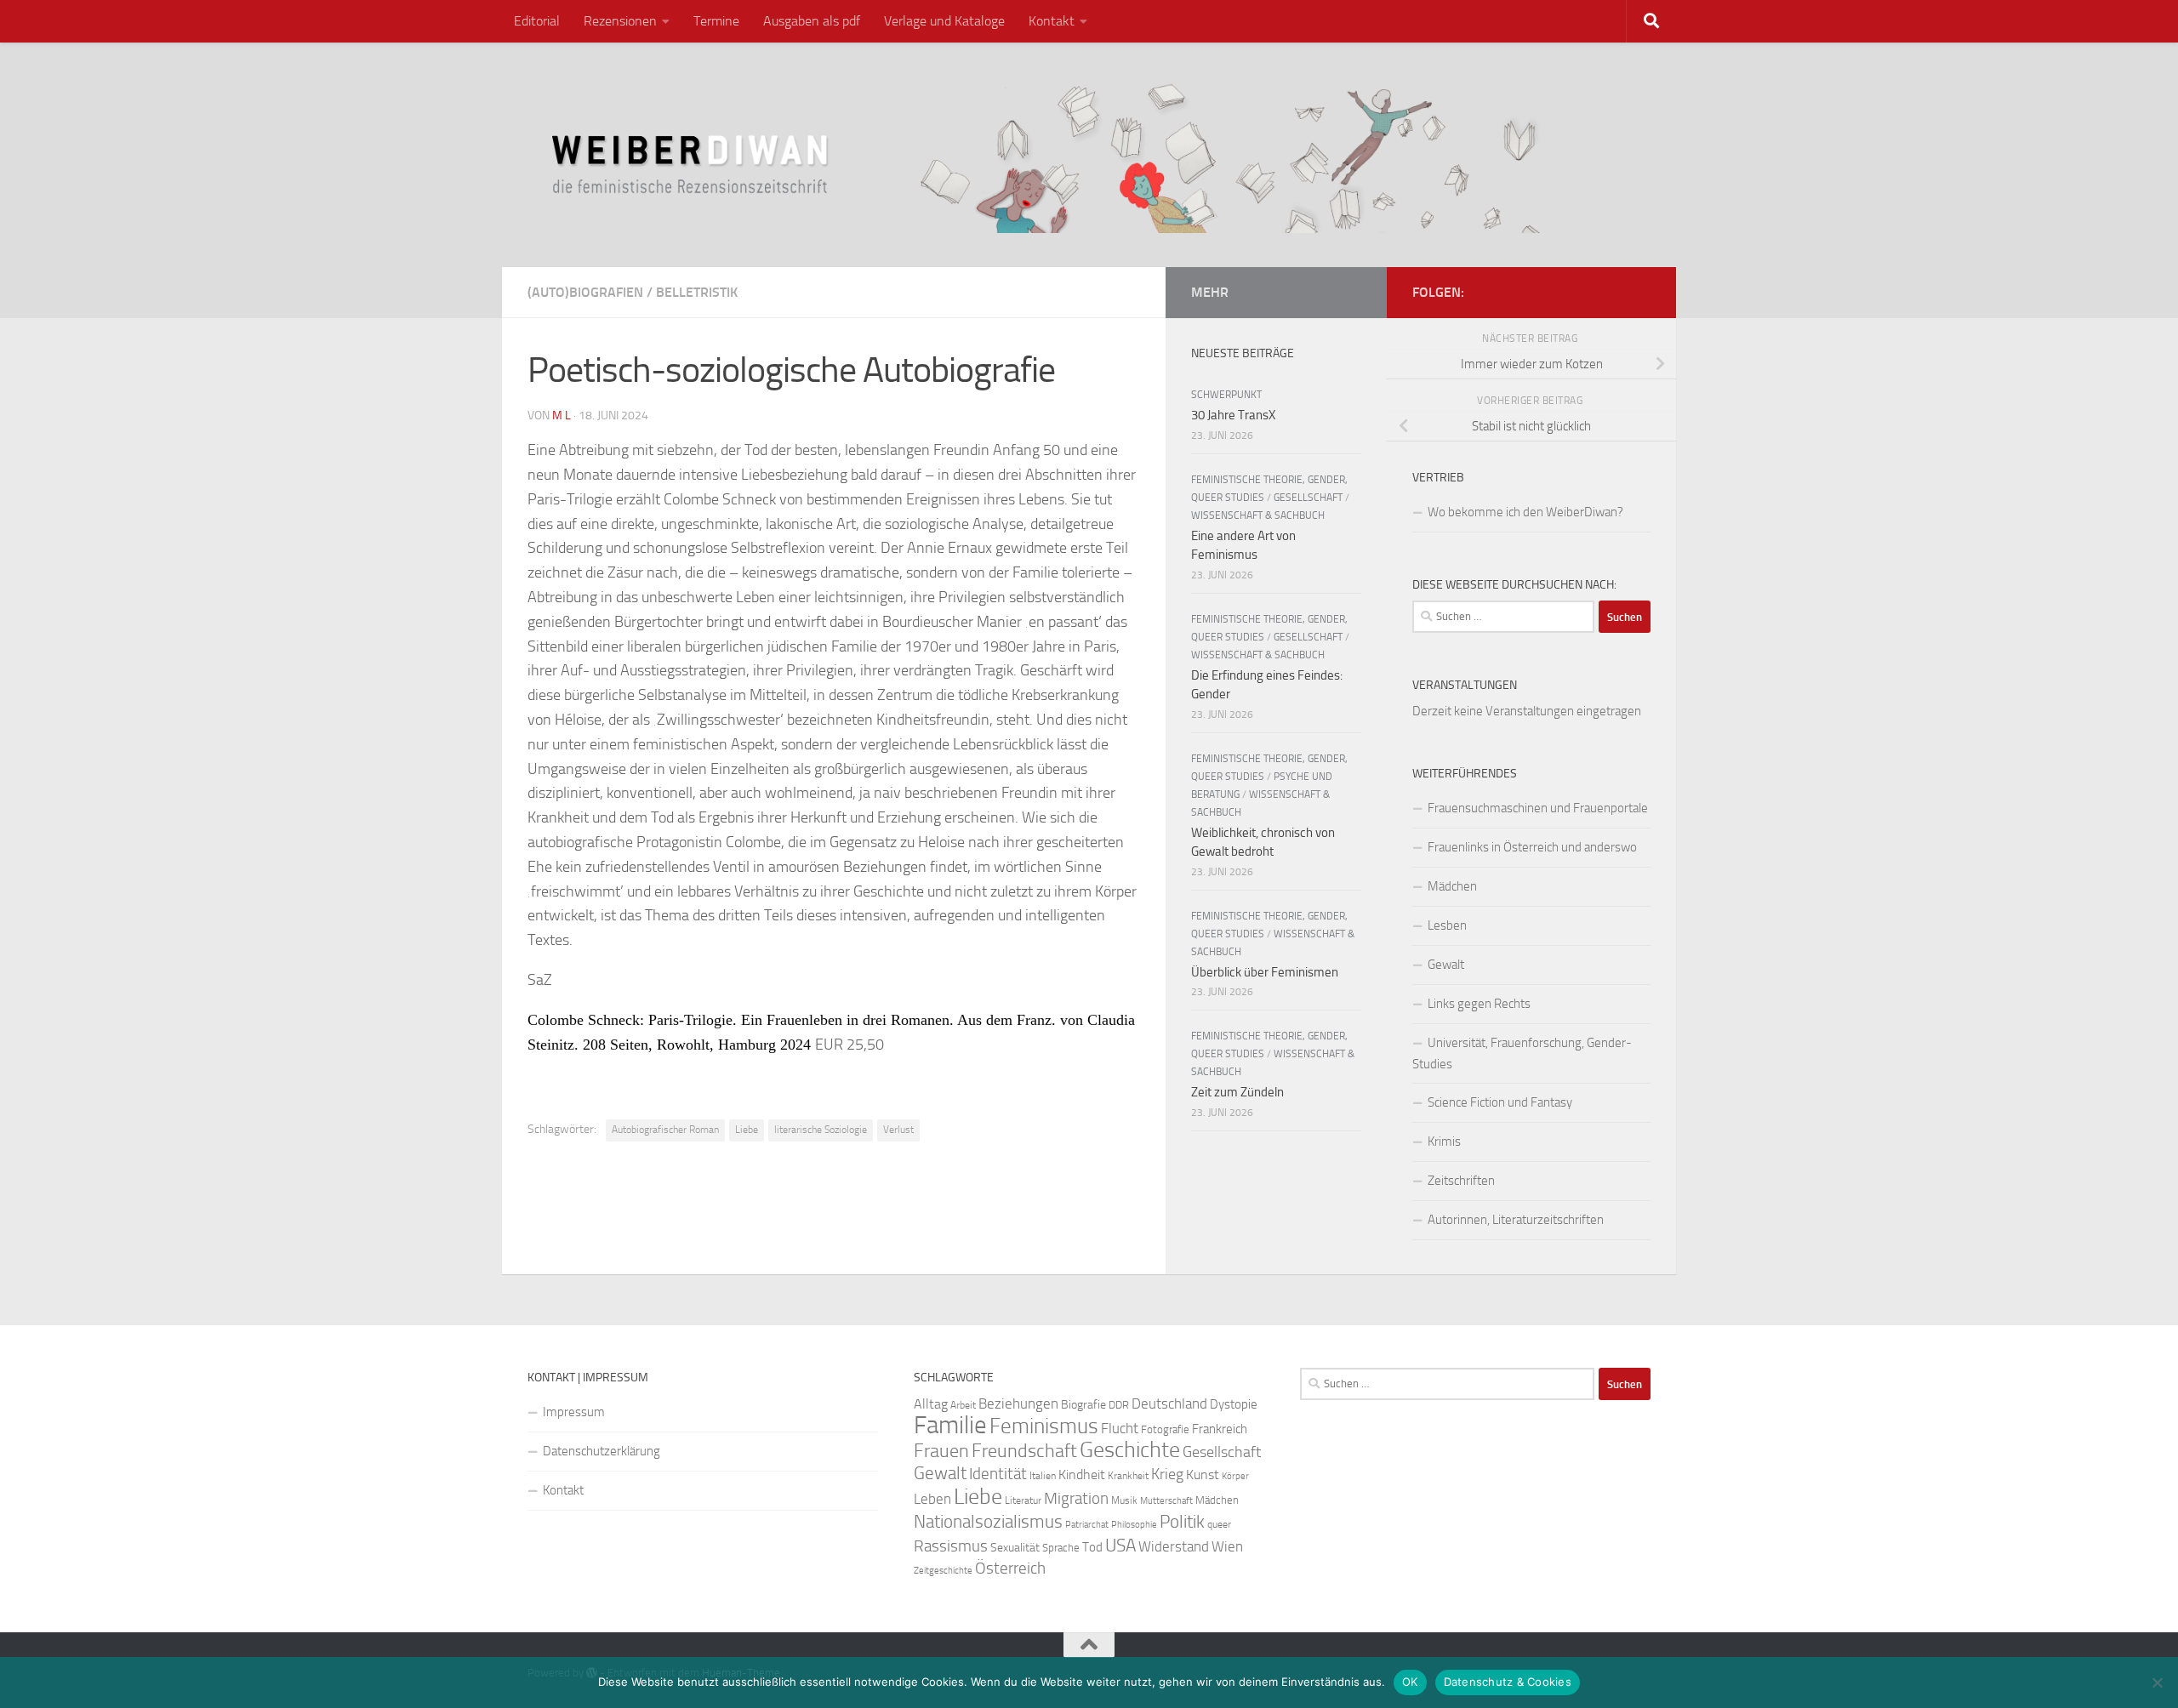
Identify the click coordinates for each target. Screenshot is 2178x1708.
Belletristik (697, 292)
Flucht (1120, 1428)
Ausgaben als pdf (812, 21)
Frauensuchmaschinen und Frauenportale (1538, 808)
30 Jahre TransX (1233, 415)
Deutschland (1169, 1403)
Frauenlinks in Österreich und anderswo (1532, 847)
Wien (1227, 1546)
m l (562, 416)
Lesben (1447, 925)
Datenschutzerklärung (602, 1451)
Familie (950, 1425)
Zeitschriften (1461, 1181)
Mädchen (1452, 886)
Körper (1235, 1476)
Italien (1043, 1476)
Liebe (747, 1130)
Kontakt (1052, 21)
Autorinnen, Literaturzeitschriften (1516, 1220)
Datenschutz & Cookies (1508, 1682)
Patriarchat (1087, 1525)
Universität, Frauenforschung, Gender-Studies (1522, 1053)
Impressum (574, 1412)
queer (1219, 1524)
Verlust (898, 1130)
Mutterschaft (1166, 1501)
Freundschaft (1024, 1451)
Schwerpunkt (1226, 395)
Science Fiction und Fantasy (1500, 1102)
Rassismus (951, 1546)
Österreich (1010, 1568)
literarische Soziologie (821, 1130)
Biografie (1083, 1405)
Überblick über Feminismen (1265, 972)
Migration (1076, 1499)
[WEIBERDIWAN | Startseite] (1089, 155)
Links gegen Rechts (1479, 1004)
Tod (1092, 1547)
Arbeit (963, 1405)
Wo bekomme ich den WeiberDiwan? (1525, 512)
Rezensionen (620, 21)
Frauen (941, 1451)
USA (1120, 1546)
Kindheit (1082, 1475)
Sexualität (1015, 1548)
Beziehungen (1018, 1403)
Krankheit (1128, 1476)
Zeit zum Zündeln (1237, 1092)
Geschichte (1130, 1450)
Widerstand (1174, 1546)
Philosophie (1134, 1525)
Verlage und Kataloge (944, 21)
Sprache (1061, 1547)
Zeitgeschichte (943, 1571)
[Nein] (2157, 1682)
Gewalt (1446, 965)
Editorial (537, 21)
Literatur (1023, 1500)
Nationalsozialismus (988, 1522)
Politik (1182, 1522)
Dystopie (1234, 1404)
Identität (998, 1474)
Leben (932, 1499)
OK (1410, 1682)
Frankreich (1220, 1429)
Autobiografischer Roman (665, 1130)
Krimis (1444, 1142)
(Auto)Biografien (585, 292)
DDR (1119, 1405)
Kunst (1203, 1475)
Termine (716, 21)
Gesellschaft (1308, 498)
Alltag (931, 1404)
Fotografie (1165, 1429)
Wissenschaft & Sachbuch (1258, 515)
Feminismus (1044, 1426)
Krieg (1167, 1474)
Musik (1124, 1500)
